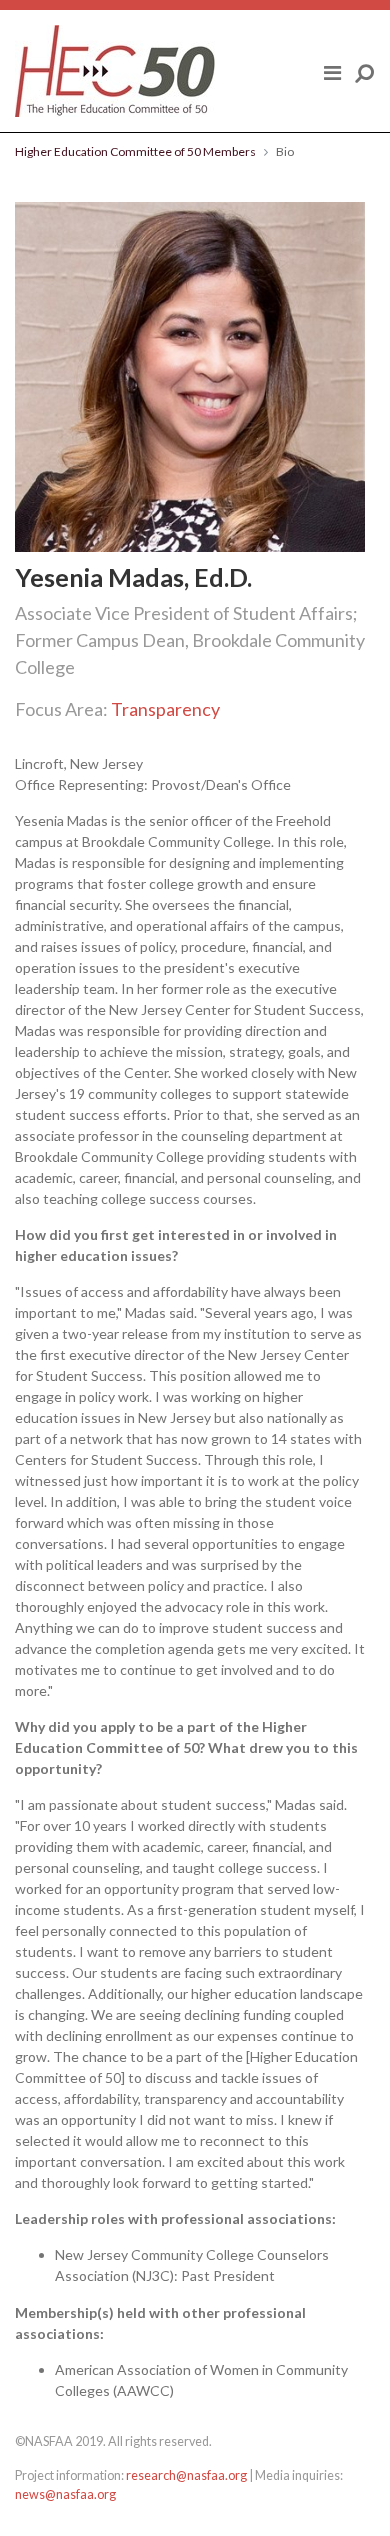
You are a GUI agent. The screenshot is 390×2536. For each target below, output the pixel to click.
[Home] (115, 71)
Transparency (165, 709)
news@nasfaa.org (65, 2494)
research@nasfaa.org (186, 2475)
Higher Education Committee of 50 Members (135, 151)
